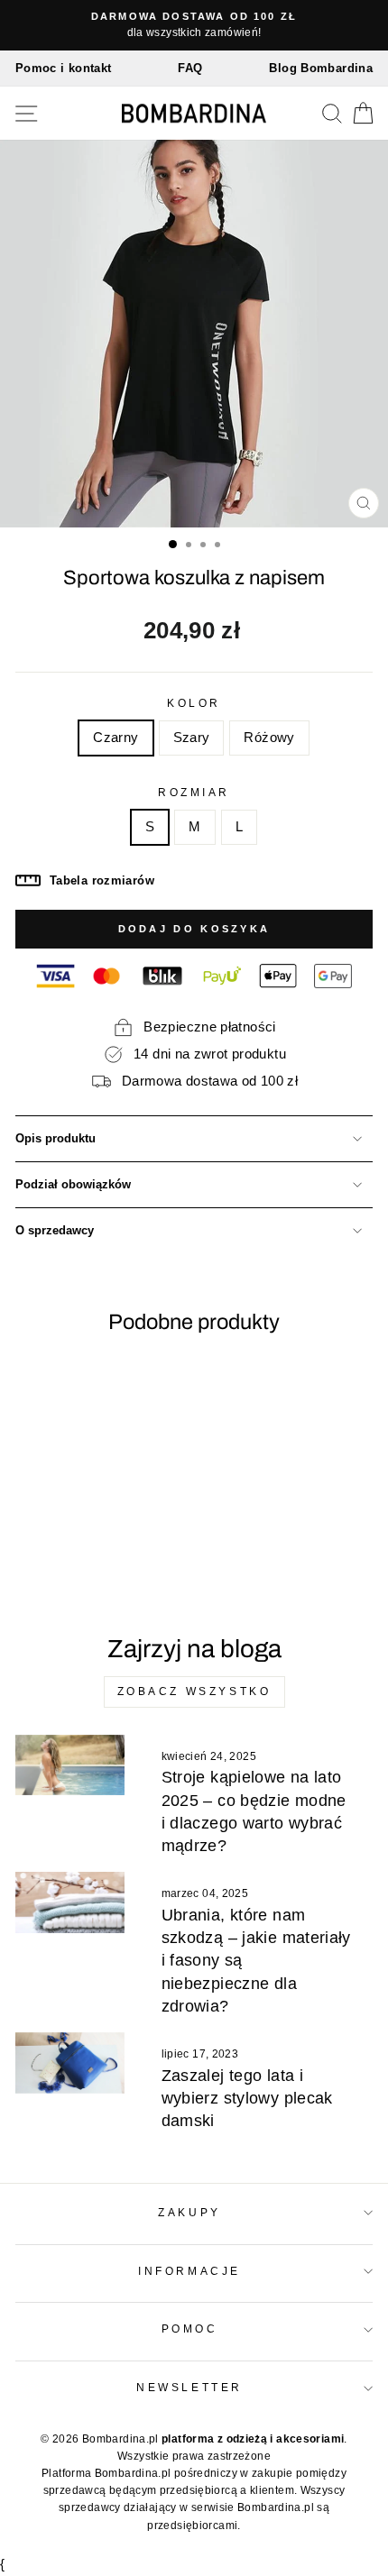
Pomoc (190, 2328)
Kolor (194, 703)
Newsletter (189, 2387)
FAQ (190, 68)
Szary (192, 738)
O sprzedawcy (55, 1231)
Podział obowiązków (73, 1185)
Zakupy (189, 2212)
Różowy (269, 738)
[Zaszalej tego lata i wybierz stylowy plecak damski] (70, 2063)
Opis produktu (55, 1139)
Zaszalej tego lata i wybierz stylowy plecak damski (247, 2098)
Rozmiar (194, 792)
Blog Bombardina (321, 68)
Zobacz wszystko (194, 1691)
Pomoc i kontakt (64, 68)
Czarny (115, 738)
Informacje (189, 2271)
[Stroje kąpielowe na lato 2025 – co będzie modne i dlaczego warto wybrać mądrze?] (70, 1765)
